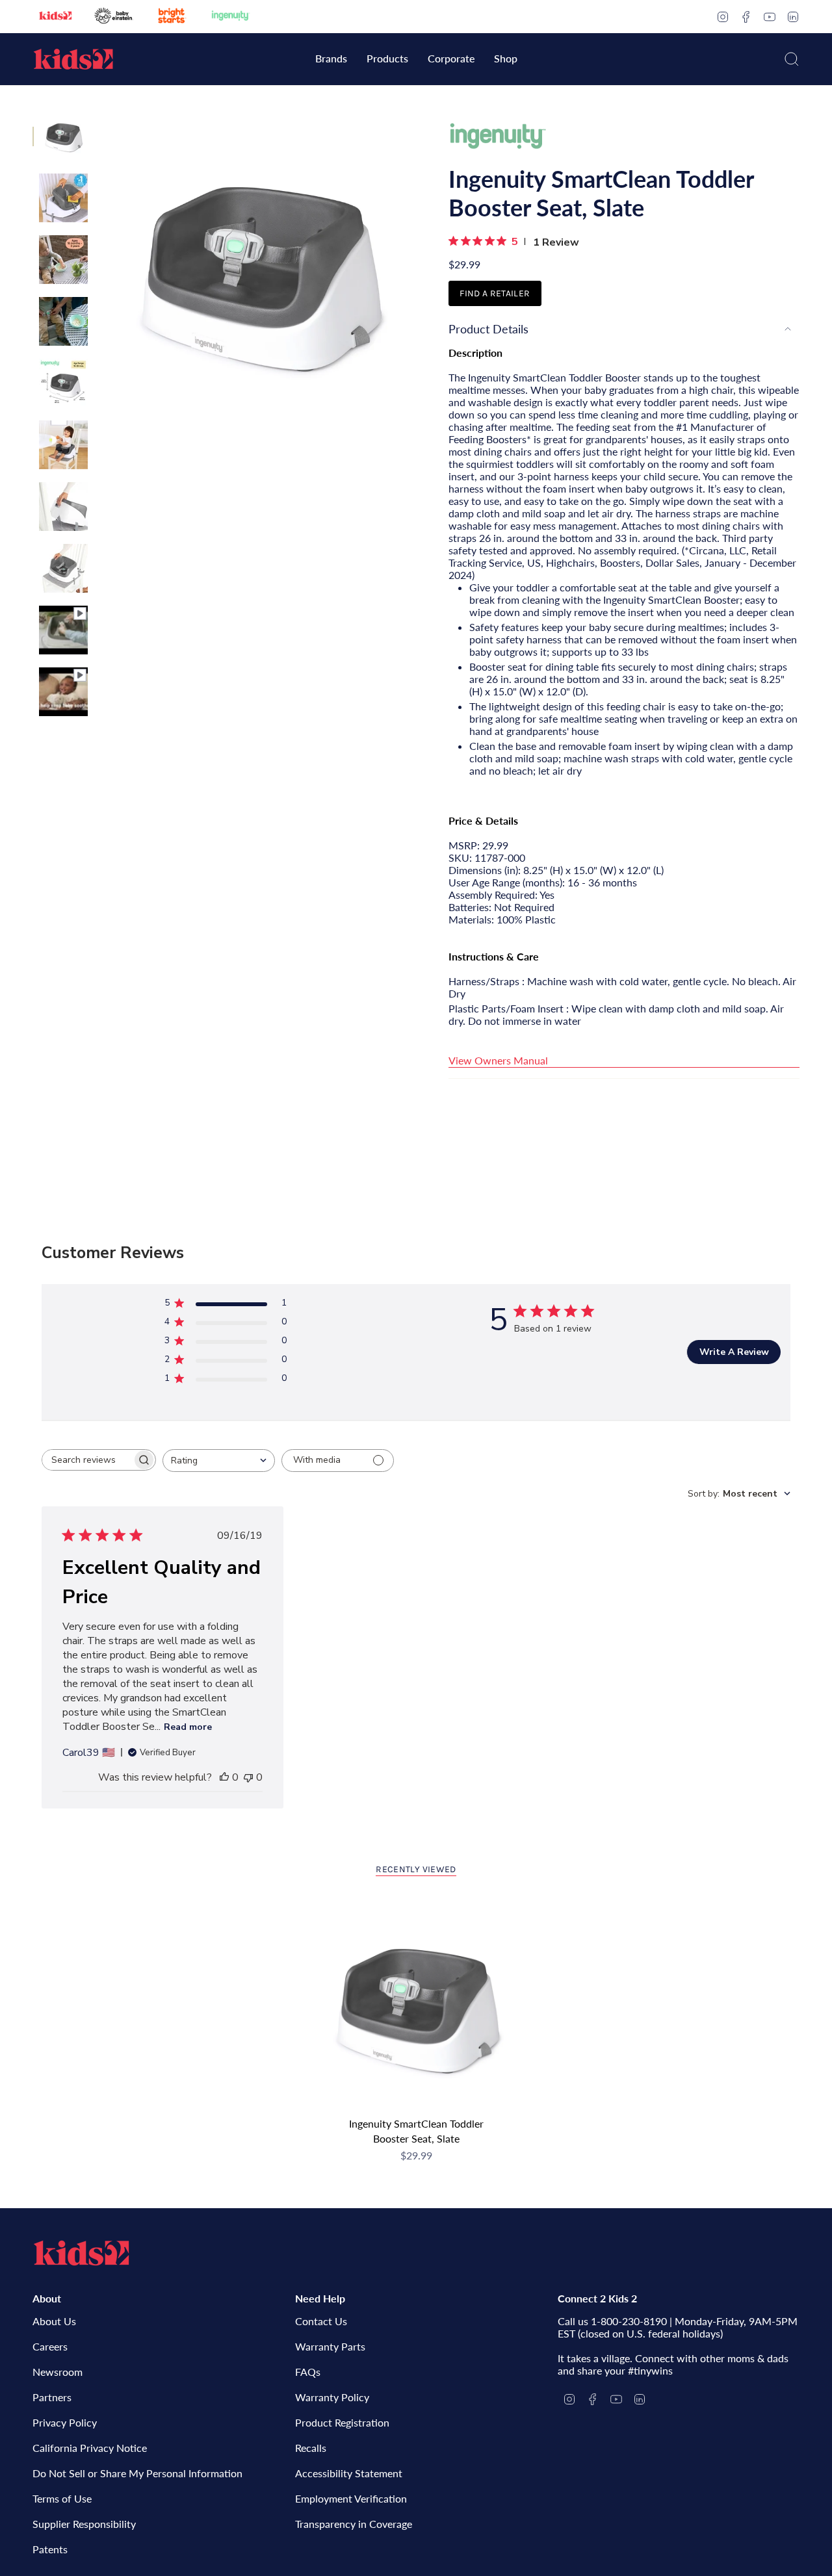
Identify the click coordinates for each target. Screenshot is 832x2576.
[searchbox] (87, 1460)
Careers (50, 2346)
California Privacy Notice (90, 2448)
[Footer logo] (81, 2253)
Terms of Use (62, 2498)
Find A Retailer (495, 293)
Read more (188, 1727)
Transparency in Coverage (354, 2524)
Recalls (311, 2448)
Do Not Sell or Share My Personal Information (137, 2473)
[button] (331, 59)
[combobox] (219, 1461)
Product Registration (342, 2422)
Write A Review (734, 1352)
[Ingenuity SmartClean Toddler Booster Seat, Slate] (416, 2004)
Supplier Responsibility (84, 2524)
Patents (50, 2549)
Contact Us (321, 2321)
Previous (101, 270)
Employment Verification (351, 2498)
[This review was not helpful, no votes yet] (248, 1777)
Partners (52, 2397)
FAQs (308, 2372)
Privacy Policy (65, 2422)
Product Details (488, 329)
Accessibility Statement (349, 2473)
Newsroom (58, 2372)
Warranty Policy (332, 2397)
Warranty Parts (330, 2346)
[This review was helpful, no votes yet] (224, 1777)
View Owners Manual (498, 1060)
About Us (54, 2321)
